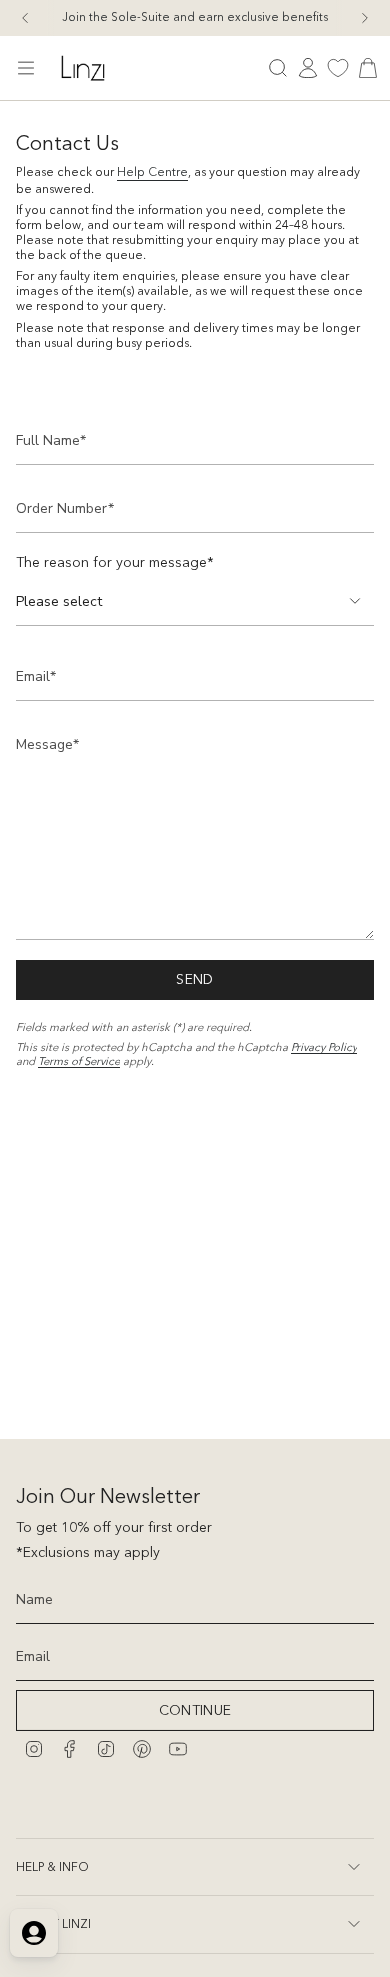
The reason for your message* (115, 562)
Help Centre (152, 171)
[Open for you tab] (34, 1933)
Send (194, 979)
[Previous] (25, 18)
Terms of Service (79, 1061)
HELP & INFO (52, 1866)
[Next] (365, 18)
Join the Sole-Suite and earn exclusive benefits (195, 17)
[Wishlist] (338, 68)
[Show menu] (26, 68)
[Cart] (368, 68)
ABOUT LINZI (53, 1923)
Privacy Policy (324, 1047)
